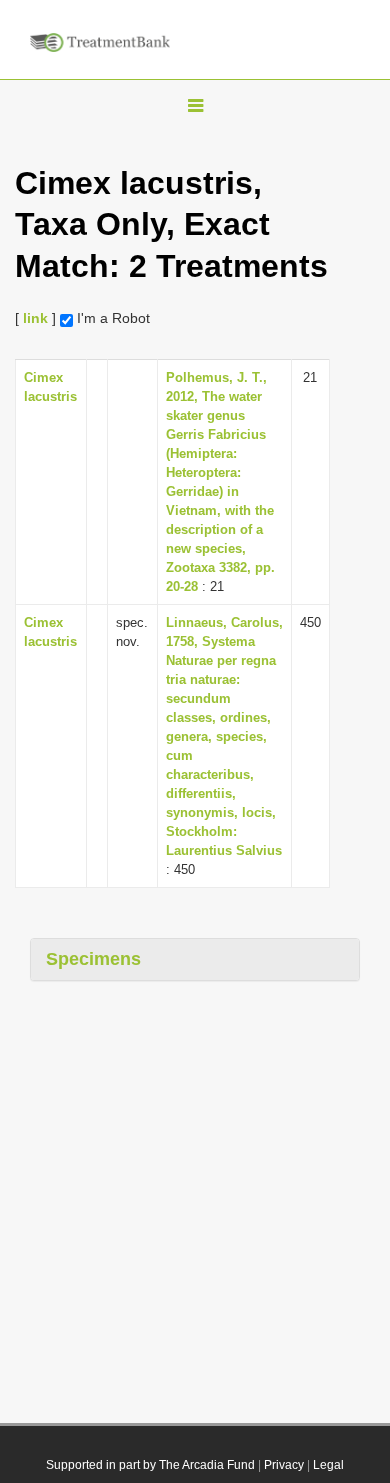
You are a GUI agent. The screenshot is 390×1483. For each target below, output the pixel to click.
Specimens (93, 959)
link (35, 318)
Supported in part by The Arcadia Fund (150, 1465)
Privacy (284, 1465)
